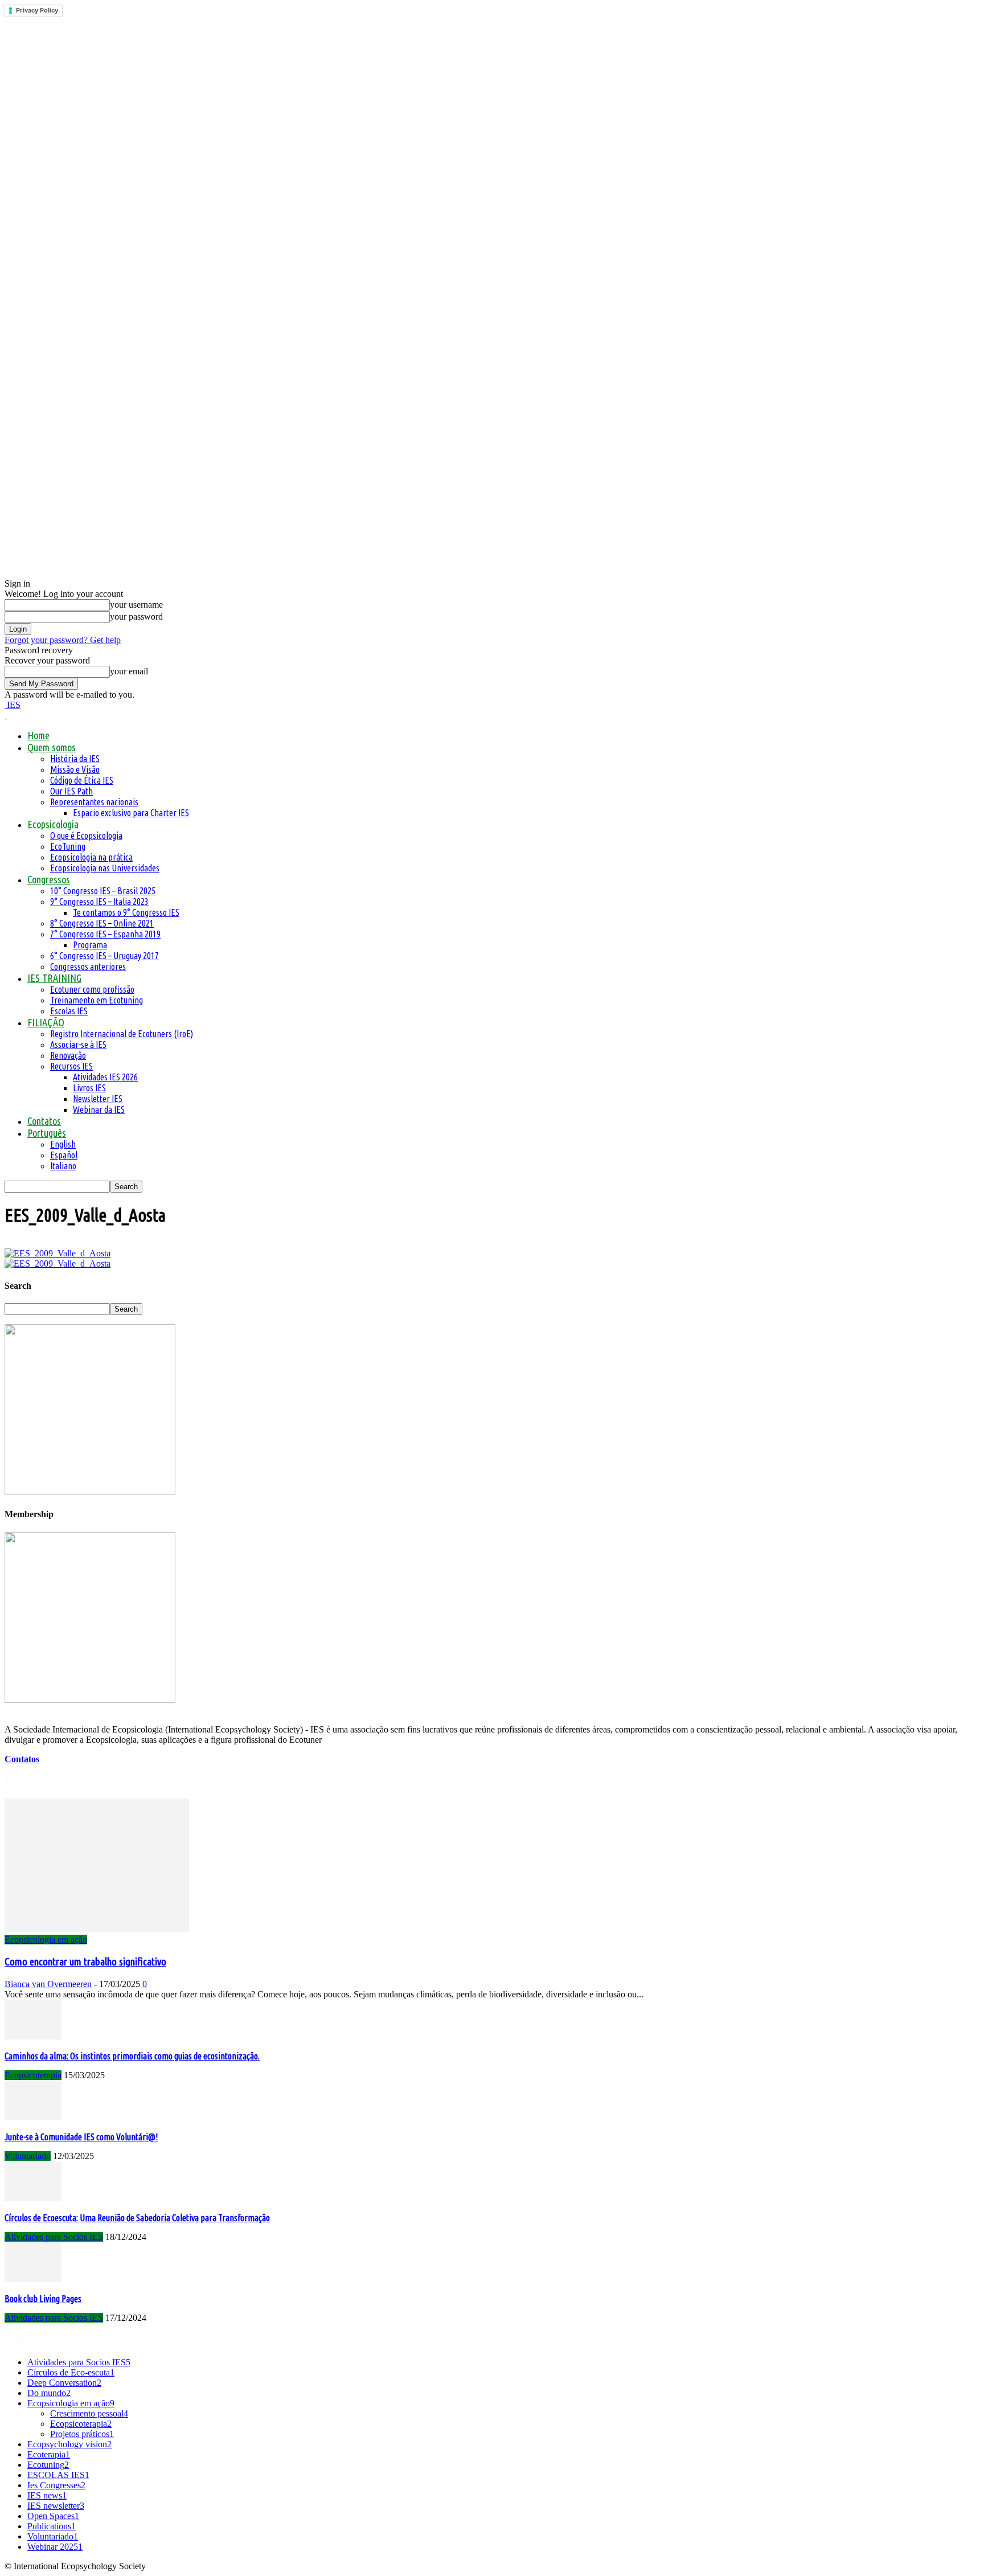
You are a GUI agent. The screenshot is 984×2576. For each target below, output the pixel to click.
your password (136, 617)
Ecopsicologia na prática (91, 857)
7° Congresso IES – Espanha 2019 (105, 934)
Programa (90, 945)
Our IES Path (71, 791)
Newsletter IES (98, 1099)
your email (129, 671)
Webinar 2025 (55, 2547)
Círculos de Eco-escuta (71, 2372)
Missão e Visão (75, 769)
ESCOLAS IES (58, 2475)
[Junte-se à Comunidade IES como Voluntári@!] (33, 2117)
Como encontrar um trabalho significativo (85, 1962)
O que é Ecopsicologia (86, 836)
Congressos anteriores (88, 966)
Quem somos (52, 747)
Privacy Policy (37, 10)
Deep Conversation (64, 2383)
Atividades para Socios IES (54, 2237)
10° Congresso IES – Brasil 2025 (103, 891)
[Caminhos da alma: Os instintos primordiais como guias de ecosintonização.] (33, 2036)
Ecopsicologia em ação (46, 1940)
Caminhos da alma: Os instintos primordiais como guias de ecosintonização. (132, 2056)
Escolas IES (69, 1011)
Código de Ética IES (82, 780)
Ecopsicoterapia (33, 2075)
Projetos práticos (82, 2434)
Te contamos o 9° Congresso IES (126, 912)
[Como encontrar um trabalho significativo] (97, 1929)
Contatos (44, 1121)
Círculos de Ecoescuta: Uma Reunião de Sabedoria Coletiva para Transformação (137, 2218)
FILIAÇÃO (46, 1022)
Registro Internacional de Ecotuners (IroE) (122, 1034)
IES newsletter (56, 2506)
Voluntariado (28, 2156)
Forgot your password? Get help (63, 640)
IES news (47, 2495)
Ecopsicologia (53, 824)
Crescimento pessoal (89, 2413)
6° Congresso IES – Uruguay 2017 (104, 956)
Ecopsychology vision (69, 2444)
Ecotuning (48, 2465)
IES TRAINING (54, 978)
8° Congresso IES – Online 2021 (102, 923)
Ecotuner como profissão (92, 989)
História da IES (75, 759)
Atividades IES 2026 (105, 1077)
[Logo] (6, 715)
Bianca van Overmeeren (48, 1984)
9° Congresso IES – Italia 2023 (99, 902)
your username (136, 605)
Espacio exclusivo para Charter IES (131, 813)
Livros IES (89, 1088)
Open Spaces (53, 2516)
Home (38, 735)
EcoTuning (68, 846)
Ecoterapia (49, 2454)
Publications (52, 2526)
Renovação (68, 1055)
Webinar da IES (99, 1109)
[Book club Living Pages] (33, 2279)
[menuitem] (47, 1133)
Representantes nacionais (94, 802)
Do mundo (49, 2393)
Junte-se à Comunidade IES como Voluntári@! (81, 2137)
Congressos (49, 879)
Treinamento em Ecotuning (97, 1000)
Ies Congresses (56, 2485)
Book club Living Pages (43, 2299)
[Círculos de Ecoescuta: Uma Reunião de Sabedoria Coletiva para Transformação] (33, 2198)
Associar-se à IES (78, 1045)
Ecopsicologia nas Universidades (105, 868)
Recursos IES (71, 1066)
